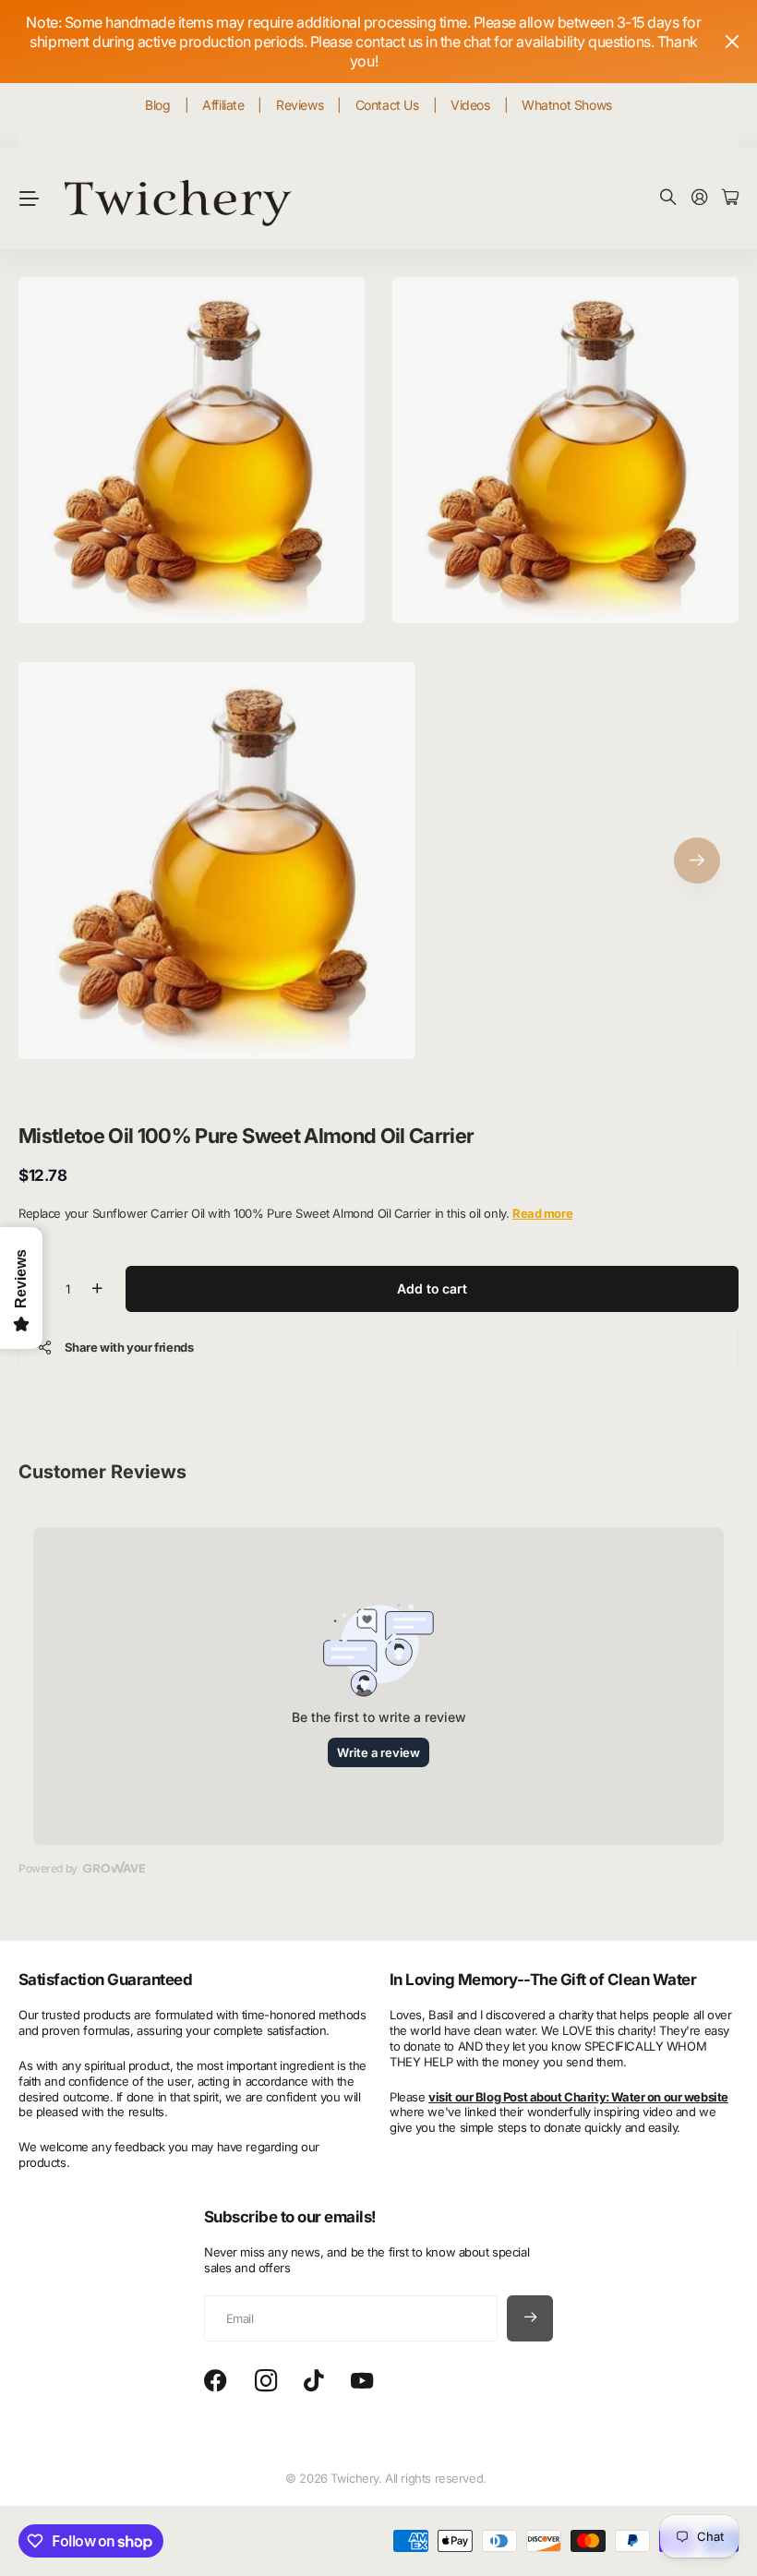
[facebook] (216, 2381)
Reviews (300, 105)
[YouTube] (362, 2381)
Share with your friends (129, 1347)
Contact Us (387, 105)
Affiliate (223, 105)
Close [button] (732, 42)
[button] (697, 861)
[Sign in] (700, 198)
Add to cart (432, 1288)
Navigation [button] (29, 199)
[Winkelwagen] (730, 198)
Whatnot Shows (567, 105)
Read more (542, 1213)
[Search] (668, 198)
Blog (157, 105)
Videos (470, 105)
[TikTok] (313, 2381)
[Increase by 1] (97, 1289)
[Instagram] (266, 2382)
